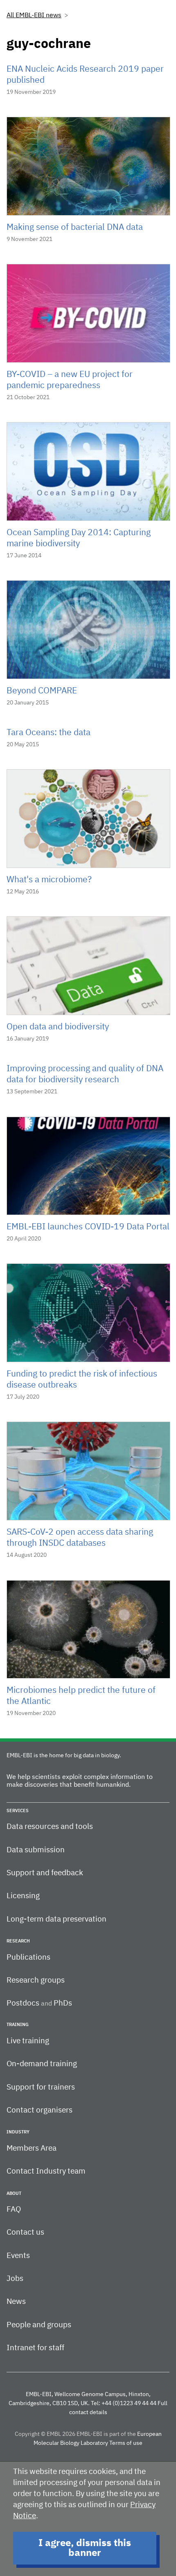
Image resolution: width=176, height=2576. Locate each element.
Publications (28, 1957)
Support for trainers (41, 2087)
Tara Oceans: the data (49, 733)
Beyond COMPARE (42, 691)
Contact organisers (39, 2110)
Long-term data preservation (56, 1919)
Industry (18, 2132)
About (14, 2193)
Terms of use (126, 2443)
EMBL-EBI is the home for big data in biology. (64, 1756)
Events (18, 2256)
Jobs (15, 2279)
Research (18, 1941)
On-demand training (42, 2064)
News (16, 2302)
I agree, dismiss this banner (85, 2548)
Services (18, 1811)
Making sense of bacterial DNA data (75, 228)
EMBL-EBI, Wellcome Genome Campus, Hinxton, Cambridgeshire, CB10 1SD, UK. (80, 2399)
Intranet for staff (35, 2348)
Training (18, 2025)
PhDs (63, 2003)
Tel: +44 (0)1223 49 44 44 (124, 2403)
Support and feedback (45, 1873)
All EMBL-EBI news (34, 16)
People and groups (39, 2325)
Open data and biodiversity (58, 1027)
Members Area (32, 2148)
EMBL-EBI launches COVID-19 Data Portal (88, 1227)
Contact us (25, 2232)
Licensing (23, 1896)
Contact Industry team (46, 2171)
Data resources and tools (50, 1827)
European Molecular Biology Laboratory (98, 2439)
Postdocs (23, 2003)
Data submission (36, 1850)
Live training (28, 2041)
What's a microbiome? (49, 880)
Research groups (36, 1980)
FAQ (14, 2209)
